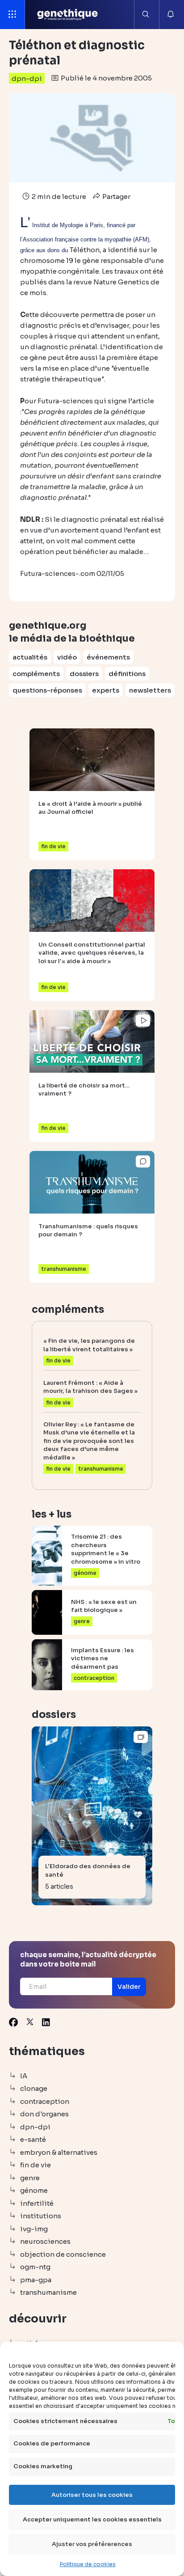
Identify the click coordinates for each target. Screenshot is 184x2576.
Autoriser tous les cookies (92, 2495)
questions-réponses (47, 690)
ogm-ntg (35, 2267)
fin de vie (36, 2165)
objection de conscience (63, 2254)
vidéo (67, 657)
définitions (127, 674)
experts (106, 690)
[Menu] (13, 15)
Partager (116, 197)
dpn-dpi (27, 78)
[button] (129, 1987)
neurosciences (45, 2241)
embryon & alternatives (59, 2152)
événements (108, 657)
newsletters (150, 690)
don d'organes (44, 2114)
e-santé (33, 2139)
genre (30, 2178)
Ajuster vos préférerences (92, 2544)
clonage (34, 2088)
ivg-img (34, 2229)
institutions (41, 2216)
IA (24, 2076)
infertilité (37, 2203)
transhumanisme (48, 2292)
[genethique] (68, 14)
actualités (30, 657)
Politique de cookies (88, 2564)
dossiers (84, 674)
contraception (45, 2101)
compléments (36, 674)
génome (34, 2190)
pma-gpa (36, 2280)
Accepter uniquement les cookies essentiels (92, 2519)
